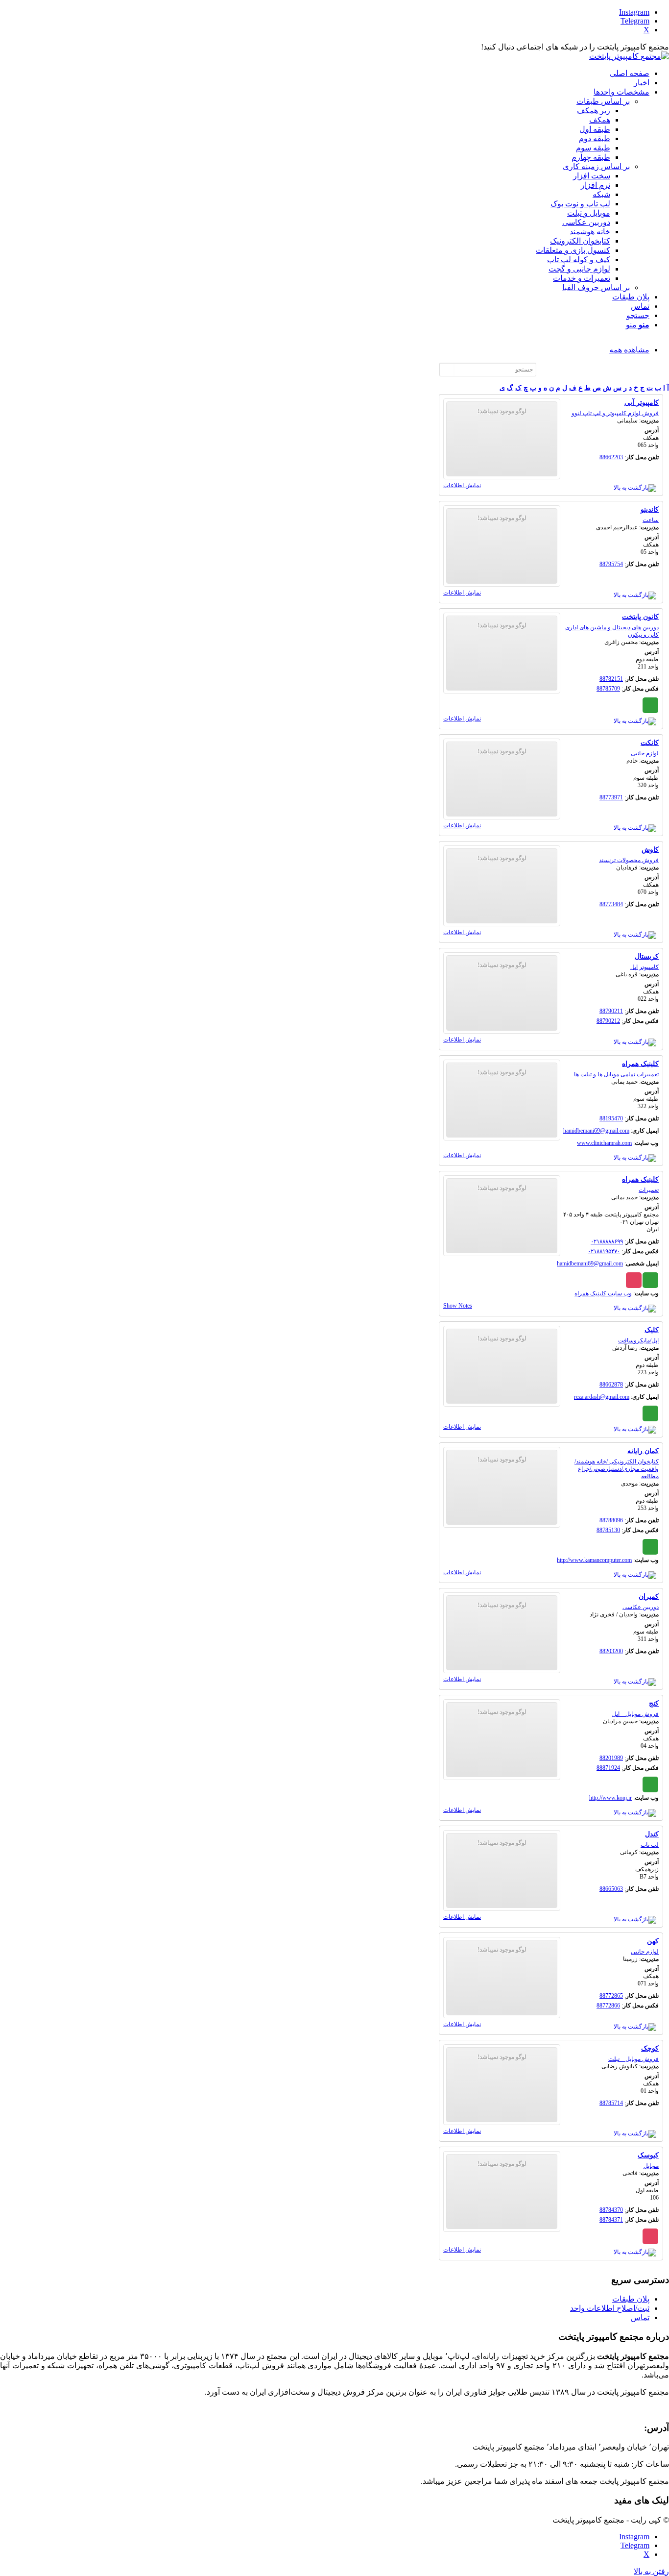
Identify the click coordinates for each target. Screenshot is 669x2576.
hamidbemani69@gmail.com (596, 1131)
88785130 (608, 1530)
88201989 (611, 1758)
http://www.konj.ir (610, 1798)
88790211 (611, 1011)
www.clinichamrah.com (604, 1143)
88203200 (611, 1651)
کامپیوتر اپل (645, 967)
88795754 (611, 564)
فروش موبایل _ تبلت (633, 2059)
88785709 (608, 689)
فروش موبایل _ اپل (635, 1714)
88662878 (611, 1385)
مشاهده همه (629, 350)
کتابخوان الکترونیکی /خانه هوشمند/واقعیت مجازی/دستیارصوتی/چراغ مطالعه (617, 1469)
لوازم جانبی (645, 753)
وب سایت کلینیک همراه (603, 1293)
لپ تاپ (650, 1845)
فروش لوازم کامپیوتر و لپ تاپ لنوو (615, 413)
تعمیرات (649, 1190)
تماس (640, 2317)
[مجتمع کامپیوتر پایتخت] (629, 56)
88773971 (611, 797)
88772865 (611, 1996)
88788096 (611, 1520)
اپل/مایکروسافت (638, 1340)
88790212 (608, 1021)
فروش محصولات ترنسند (629, 860)
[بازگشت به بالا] (635, 488)
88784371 (611, 2220)
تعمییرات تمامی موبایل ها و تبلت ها (616, 1074)
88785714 (611, 2103)
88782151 (611, 679)
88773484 (611, 904)
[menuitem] (325, 73)
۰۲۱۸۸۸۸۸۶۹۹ (607, 1241)
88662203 (611, 457)
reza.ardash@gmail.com (602, 1397)
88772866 (608, 2006)
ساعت (651, 520)
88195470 (611, 1118)
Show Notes (458, 1306)
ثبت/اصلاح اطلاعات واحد (610, 2308)
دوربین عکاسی (641, 1607)
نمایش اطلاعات (462, 485)
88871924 (608, 1768)
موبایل (651, 2166)
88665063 (611, 1889)
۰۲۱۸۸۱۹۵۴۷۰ (604, 1251)
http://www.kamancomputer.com (594, 1560)
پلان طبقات (631, 2299)
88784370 (611, 2210)
